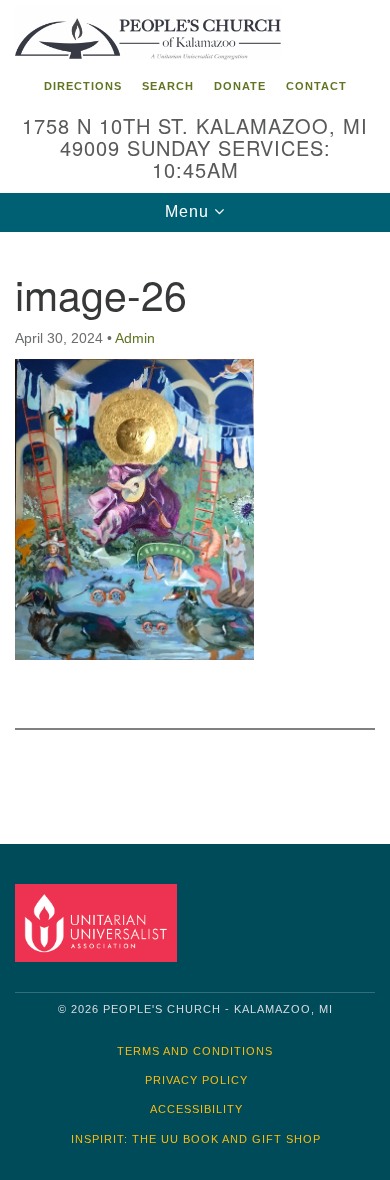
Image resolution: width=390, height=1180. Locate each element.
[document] (195, 523)
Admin (135, 338)
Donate (240, 86)
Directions (83, 86)
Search (168, 86)
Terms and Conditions (195, 1051)
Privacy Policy (196, 1080)
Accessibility (196, 1109)
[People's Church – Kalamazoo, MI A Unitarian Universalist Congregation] (195, 34)
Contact (316, 86)
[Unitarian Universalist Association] (99, 922)
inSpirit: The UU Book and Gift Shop (196, 1139)
